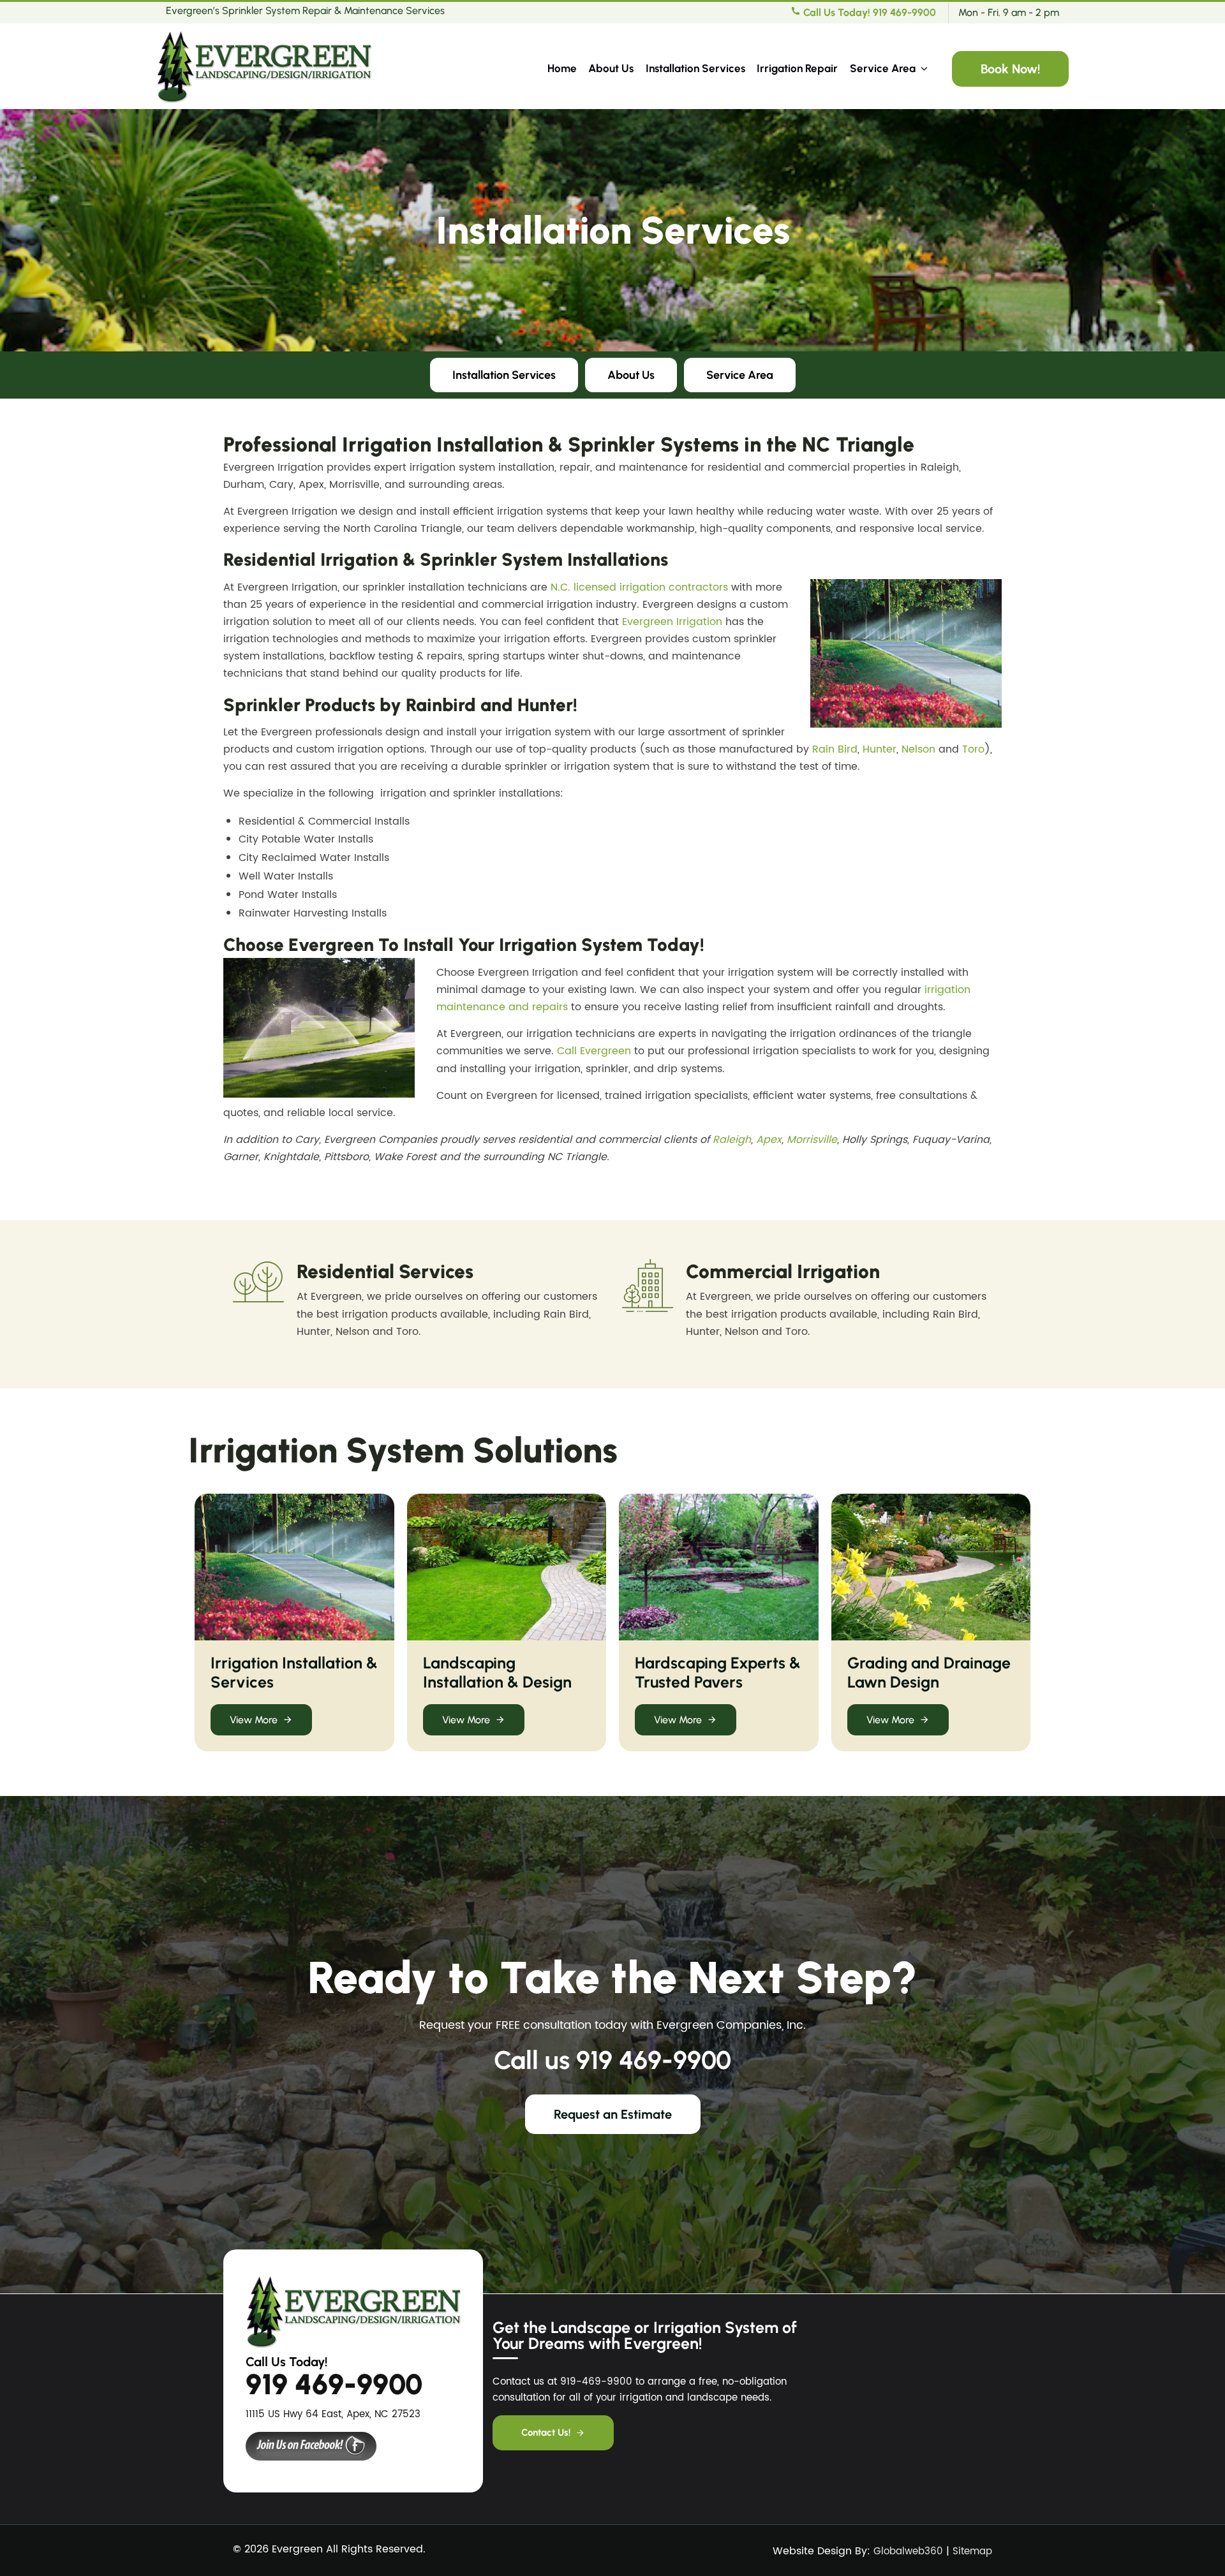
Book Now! (1010, 69)
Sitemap (972, 2551)
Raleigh (732, 1140)
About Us (611, 68)
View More (254, 1720)
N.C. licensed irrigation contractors (639, 587)
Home (562, 68)
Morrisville (812, 1140)
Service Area (883, 68)
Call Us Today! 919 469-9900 (868, 12)
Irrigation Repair (797, 68)
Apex (769, 1140)
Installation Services (695, 68)
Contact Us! (546, 2432)
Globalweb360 (908, 2551)
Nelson (918, 749)
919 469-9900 (654, 2060)
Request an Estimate (613, 2114)
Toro (973, 749)
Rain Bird (835, 749)
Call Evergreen (594, 1051)
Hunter (880, 749)
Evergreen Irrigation (672, 622)
